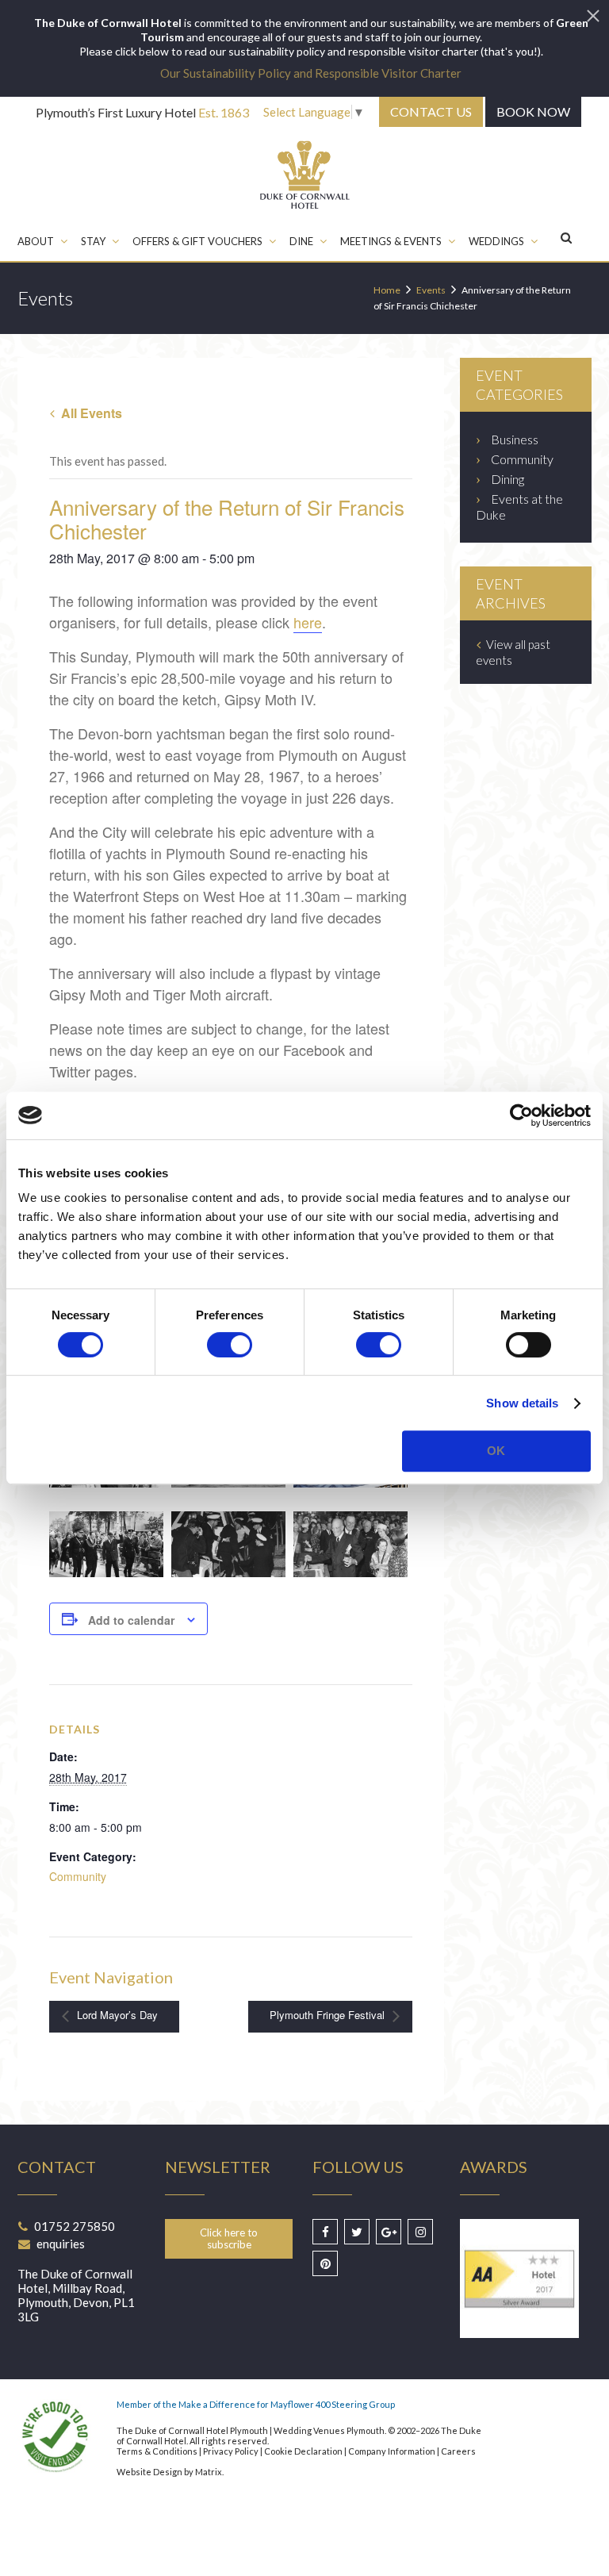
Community (78, 1876)
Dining (507, 479)
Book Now (533, 111)
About (36, 241)
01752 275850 (75, 2226)
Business (515, 439)
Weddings (496, 241)
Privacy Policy (231, 2451)
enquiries (61, 2244)
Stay (93, 241)
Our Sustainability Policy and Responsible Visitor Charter (311, 73)
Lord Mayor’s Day (116, 2015)
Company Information (392, 2451)
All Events (90, 413)
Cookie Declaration (303, 2451)
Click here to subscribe (229, 2238)
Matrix (209, 2472)
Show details (522, 1403)
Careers (458, 2451)
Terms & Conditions (157, 2451)
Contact (431, 111)
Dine (301, 241)
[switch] (230, 1345)
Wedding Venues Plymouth (329, 2430)
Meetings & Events (391, 241)
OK (496, 1451)
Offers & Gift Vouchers (197, 241)
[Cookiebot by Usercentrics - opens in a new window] (521, 1115)
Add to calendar (131, 1620)
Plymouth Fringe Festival (329, 2015)
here (308, 622)
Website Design (149, 2472)
